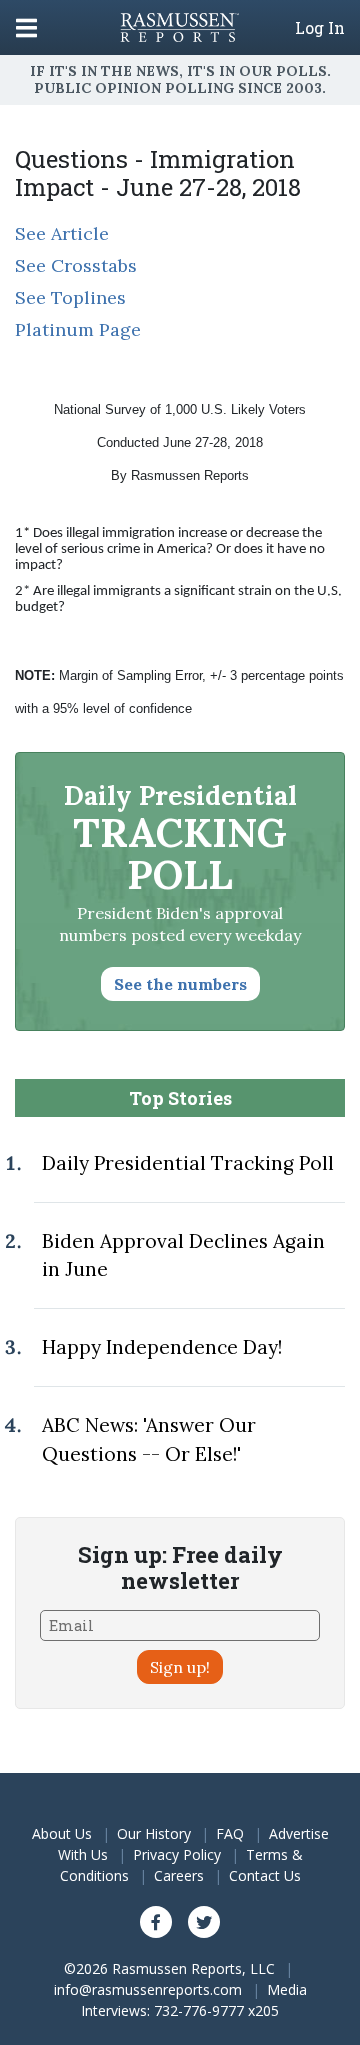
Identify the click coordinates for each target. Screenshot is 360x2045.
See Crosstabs (76, 265)
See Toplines (70, 297)
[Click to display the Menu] (26, 27)
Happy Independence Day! (162, 1347)
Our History (154, 1833)
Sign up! (180, 1667)
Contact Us (265, 1875)
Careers (179, 1875)
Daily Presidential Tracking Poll (188, 1163)
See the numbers (180, 984)
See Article (62, 233)
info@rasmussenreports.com (148, 1989)
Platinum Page (78, 329)
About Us (62, 1833)
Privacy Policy (177, 1854)
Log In (320, 28)
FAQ (230, 1833)
